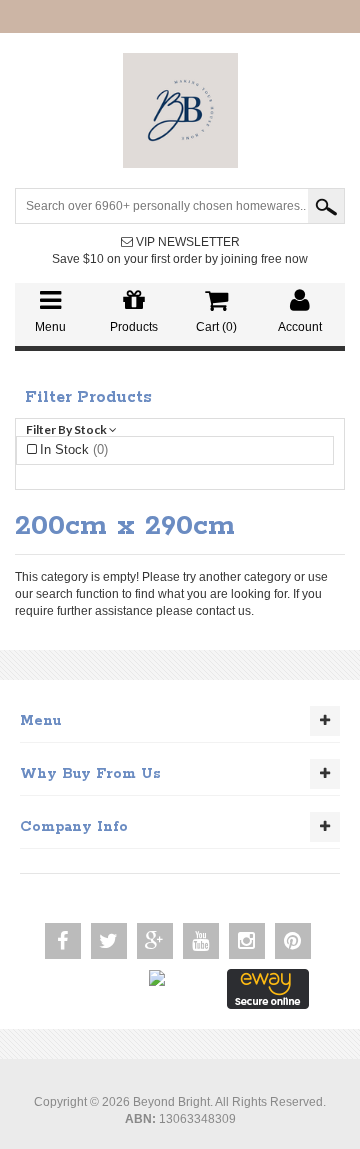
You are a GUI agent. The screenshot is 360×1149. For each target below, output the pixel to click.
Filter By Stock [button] (67, 429)
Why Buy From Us (90, 774)
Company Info (74, 827)
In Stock (74, 449)
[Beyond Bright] (180, 110)
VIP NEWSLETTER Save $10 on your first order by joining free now (180, 250)
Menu (40, 721)
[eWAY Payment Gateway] (268, 988)
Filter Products (88, 397)
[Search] (326, 206)
